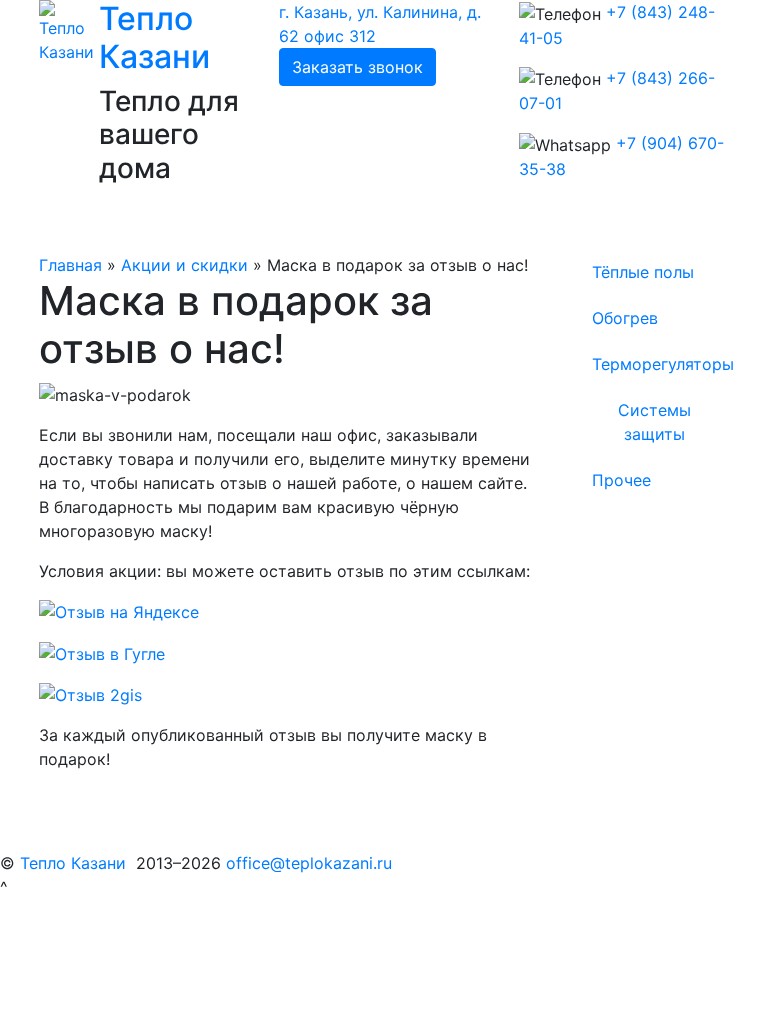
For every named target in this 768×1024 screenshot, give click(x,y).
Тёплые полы (643, 272)
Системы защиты (654, 422)
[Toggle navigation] (83, 225)
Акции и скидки (184, 265)
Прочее (621, 480)
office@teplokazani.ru (309, 863)
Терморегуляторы (663, 364)
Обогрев (625, 318)
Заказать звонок (357, 67)
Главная (70, 265)
